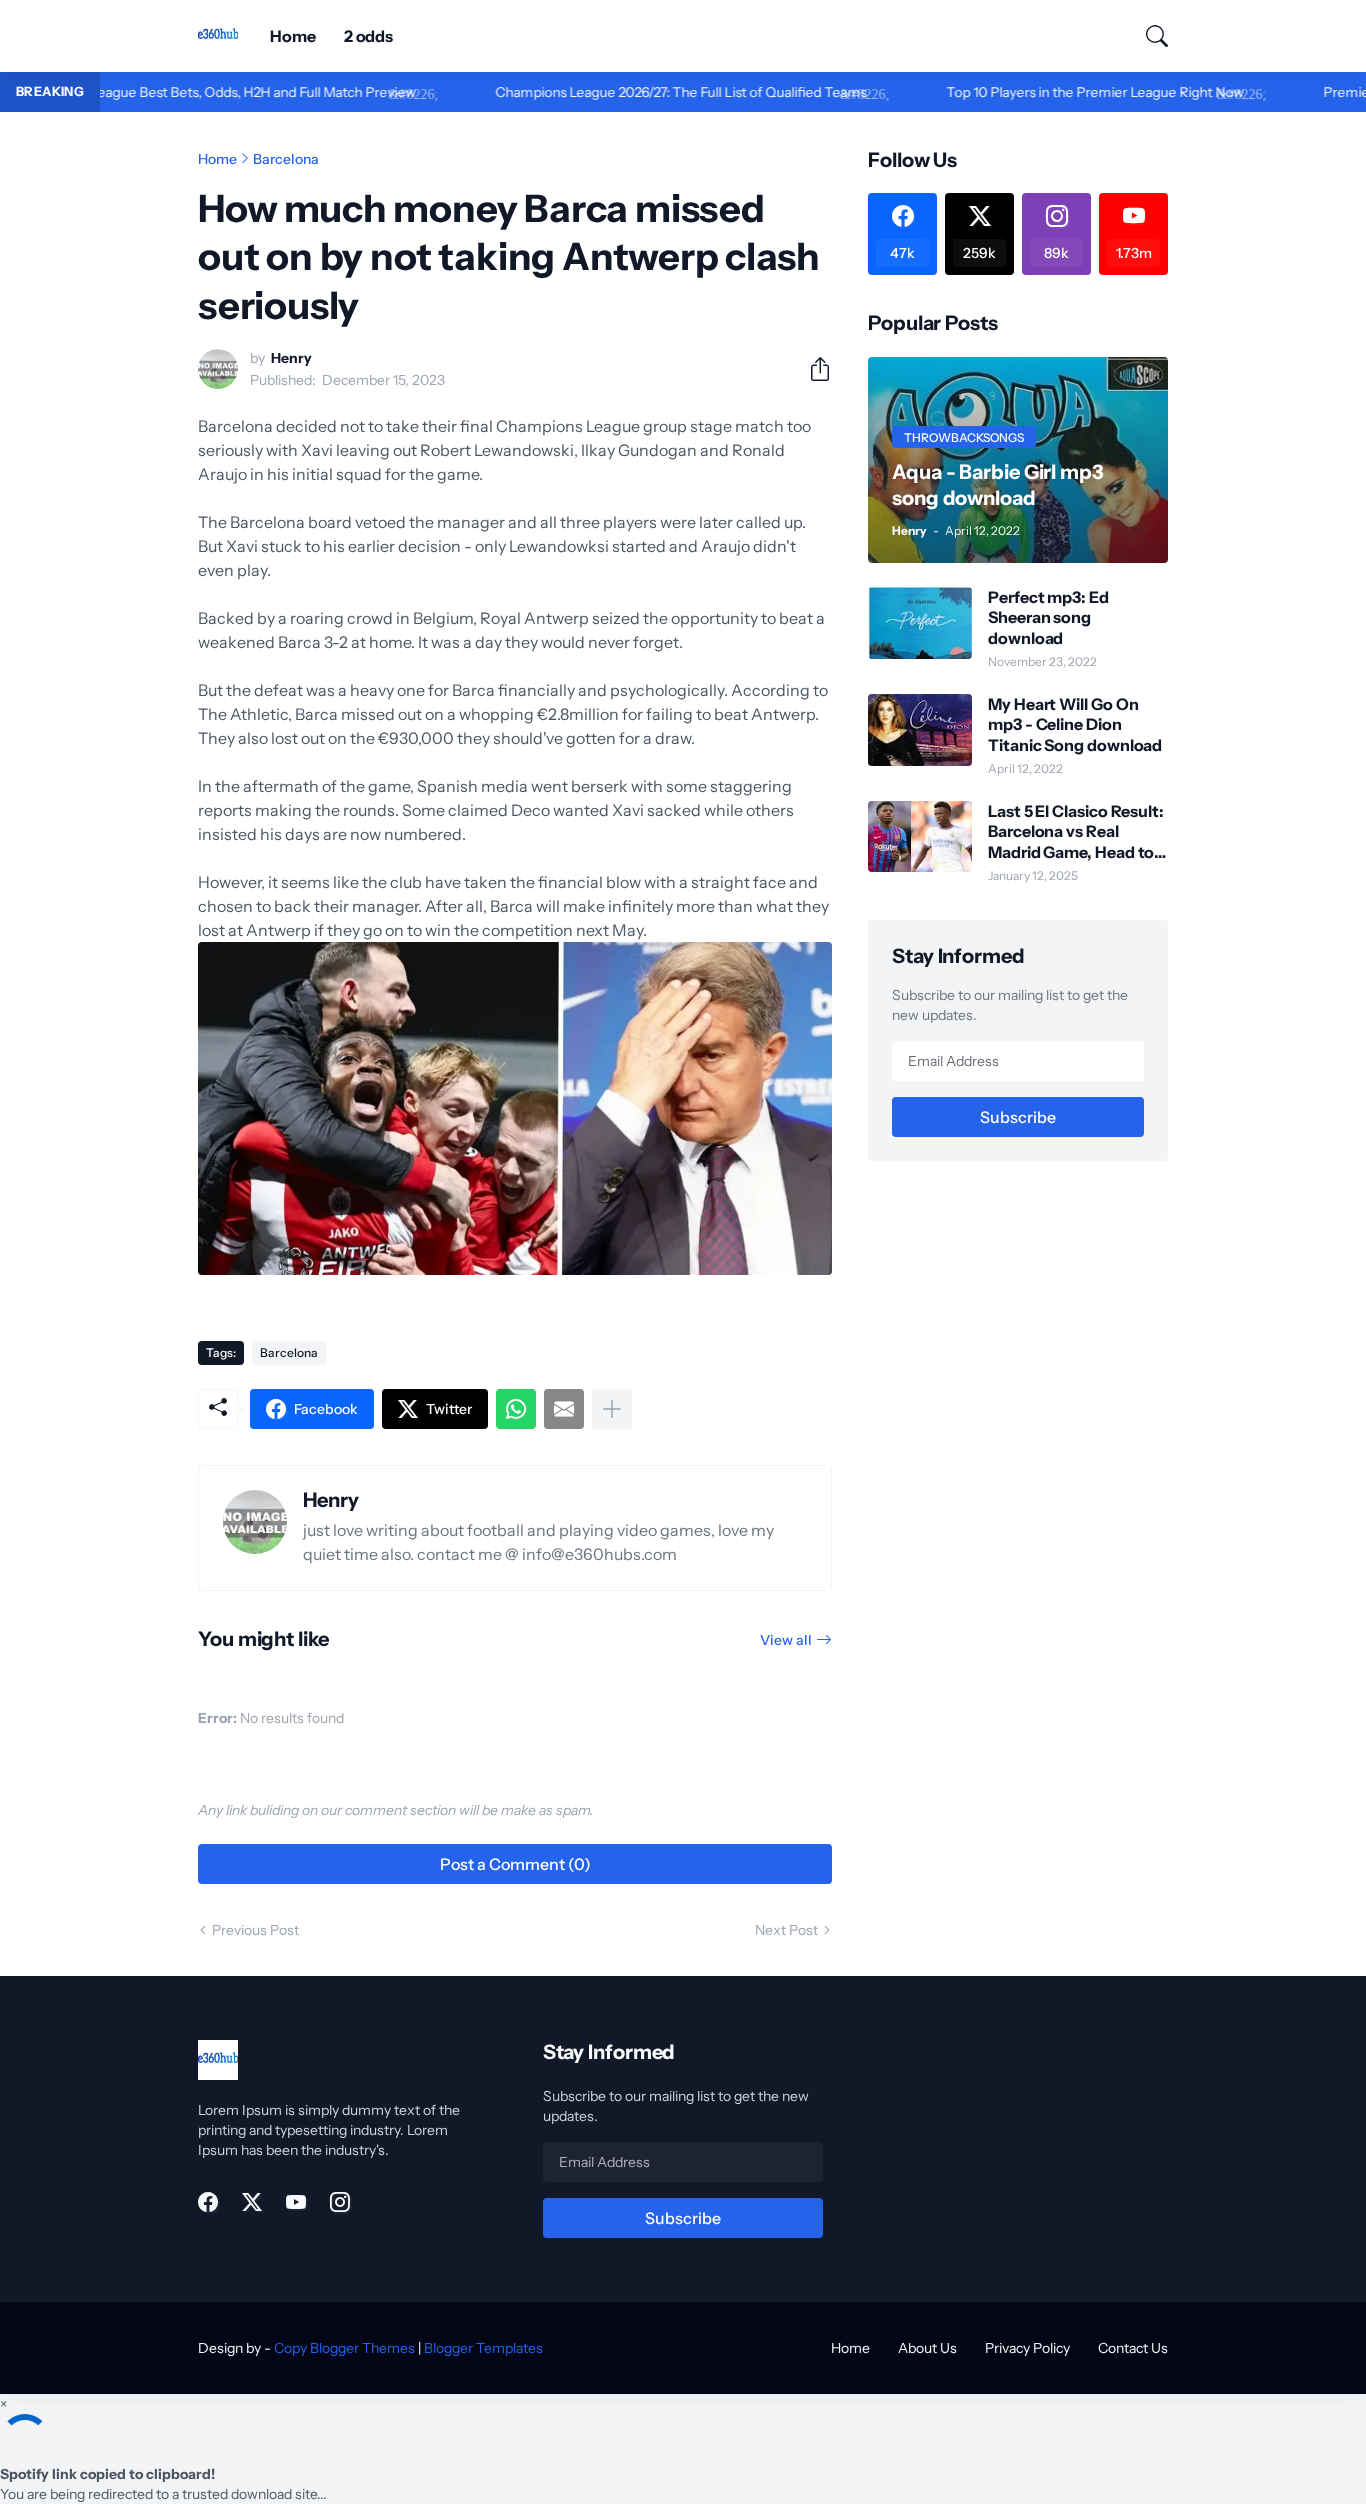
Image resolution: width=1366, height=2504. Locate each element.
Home (293, 36)
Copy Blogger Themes (344, 2348)
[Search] (1148, 36)
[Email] (564, 1409)
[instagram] (340, 2202)
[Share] (812, 369)
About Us (927, 2348)
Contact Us (1133, 2348)
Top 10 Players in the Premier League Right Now (1038, 92)
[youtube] (296, 2202)
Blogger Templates (483, 2348)
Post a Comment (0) (515, 1864)
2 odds (369, 36)
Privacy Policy (1027, 2348)
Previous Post (255, 1930)
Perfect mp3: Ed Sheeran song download (1048, 617)
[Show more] (612, 1409)
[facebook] (208, 2202)
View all (786, 1640)
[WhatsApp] (516, 1409)
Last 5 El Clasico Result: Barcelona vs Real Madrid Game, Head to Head (1076, 831)
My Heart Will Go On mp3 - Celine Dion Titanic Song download (1075, 724)
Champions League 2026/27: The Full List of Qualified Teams (624, 92)
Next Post (786, 1930)
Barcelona (286, 159)
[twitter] (252, 2202)
